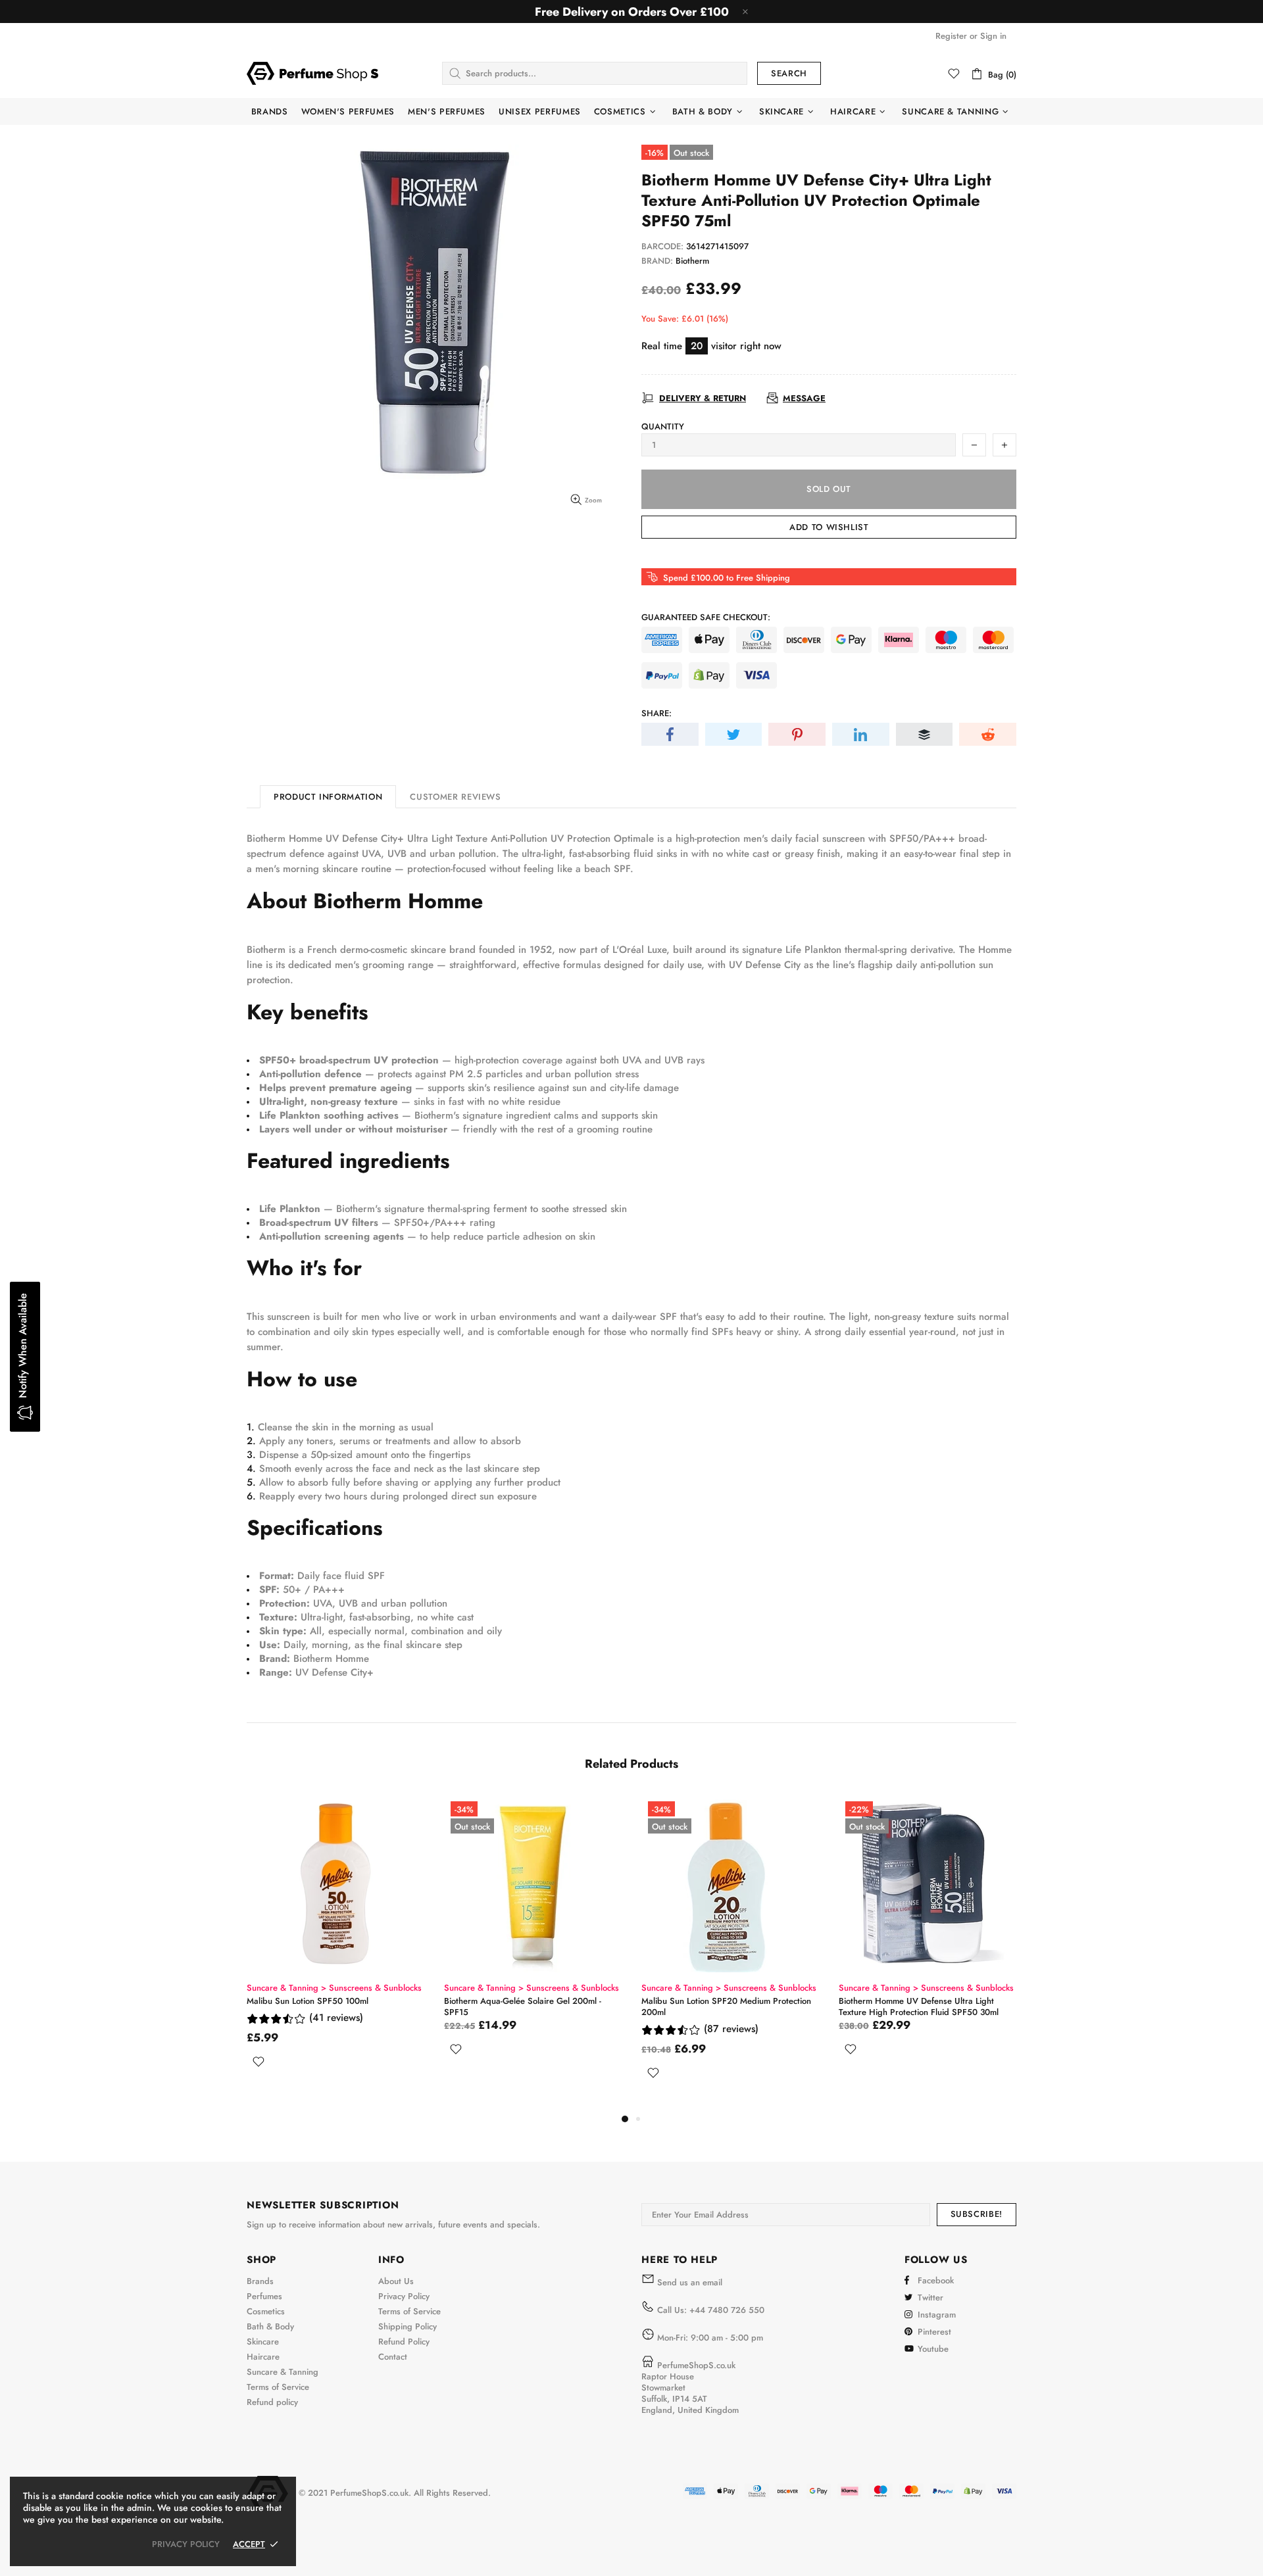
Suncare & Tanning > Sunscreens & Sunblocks (334, 1988)
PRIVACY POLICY (186, 2544)
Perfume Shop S (312, 73)
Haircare (263, 2357)
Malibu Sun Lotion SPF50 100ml (308, 2001)
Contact (393, 2357)
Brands (260, 2281)
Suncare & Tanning (283, 2372)
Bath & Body (270, 2326)
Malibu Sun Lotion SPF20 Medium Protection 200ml (726, 2006)
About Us (396, 2281)
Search (789, 73)
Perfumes (264, 2296)
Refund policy (272, 2402)
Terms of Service (278, 2387)
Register (951, 36)
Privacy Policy (404, 2296)
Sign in (993, 36)
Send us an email (690, 2282)
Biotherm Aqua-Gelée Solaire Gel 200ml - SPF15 (523, 2006)
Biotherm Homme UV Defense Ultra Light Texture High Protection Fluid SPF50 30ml (919, 2006)
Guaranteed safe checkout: (706, 617)
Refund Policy (404, 2342)
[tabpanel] (335, 1947)
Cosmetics (266, 2311)
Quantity (663, 426)
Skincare (263, 2342)
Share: (656, 713)
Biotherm (692, 261)
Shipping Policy (408, 2326)
